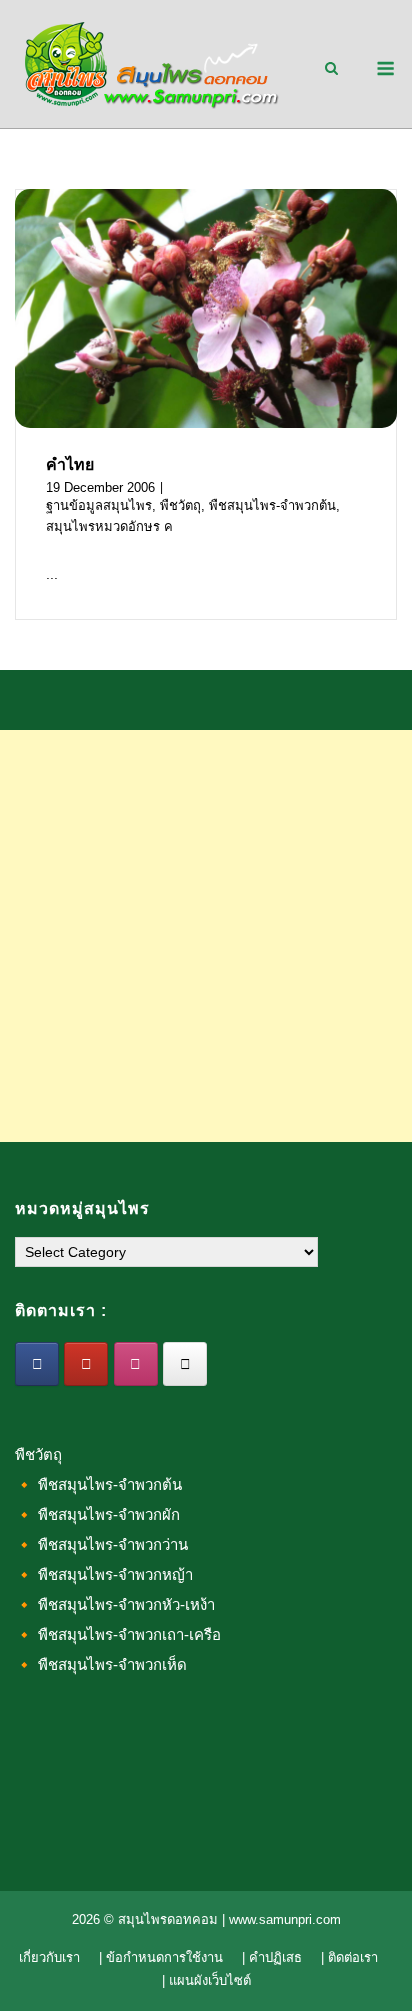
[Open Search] (331, 69)
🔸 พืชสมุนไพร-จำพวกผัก (97, 1514)
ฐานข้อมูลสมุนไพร (99, 505)
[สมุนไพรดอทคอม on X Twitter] (185, 1364)
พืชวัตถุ (180, 505)
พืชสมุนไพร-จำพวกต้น (272, 505)
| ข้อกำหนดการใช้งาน (161, 1957)
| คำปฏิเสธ (272, 1957)
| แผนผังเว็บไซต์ (206, 1980)
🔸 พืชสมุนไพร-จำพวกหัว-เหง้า (115, 1604)
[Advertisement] (206, 936)
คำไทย (70, 464)
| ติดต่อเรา (349, 1957)
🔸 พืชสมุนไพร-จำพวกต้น (98, 1484)
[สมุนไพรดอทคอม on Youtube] (86, 1364)
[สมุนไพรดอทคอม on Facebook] (37, 1364)
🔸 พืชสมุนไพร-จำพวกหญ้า (104, 1574)
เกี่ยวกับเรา (49, 1957)
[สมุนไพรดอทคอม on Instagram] (136, 1364)
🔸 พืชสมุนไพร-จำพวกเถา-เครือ (118, 1634)
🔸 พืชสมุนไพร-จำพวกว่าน (101, 1544)
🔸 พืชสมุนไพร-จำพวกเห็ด (101, 1664)
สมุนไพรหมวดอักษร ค (109, 526)
